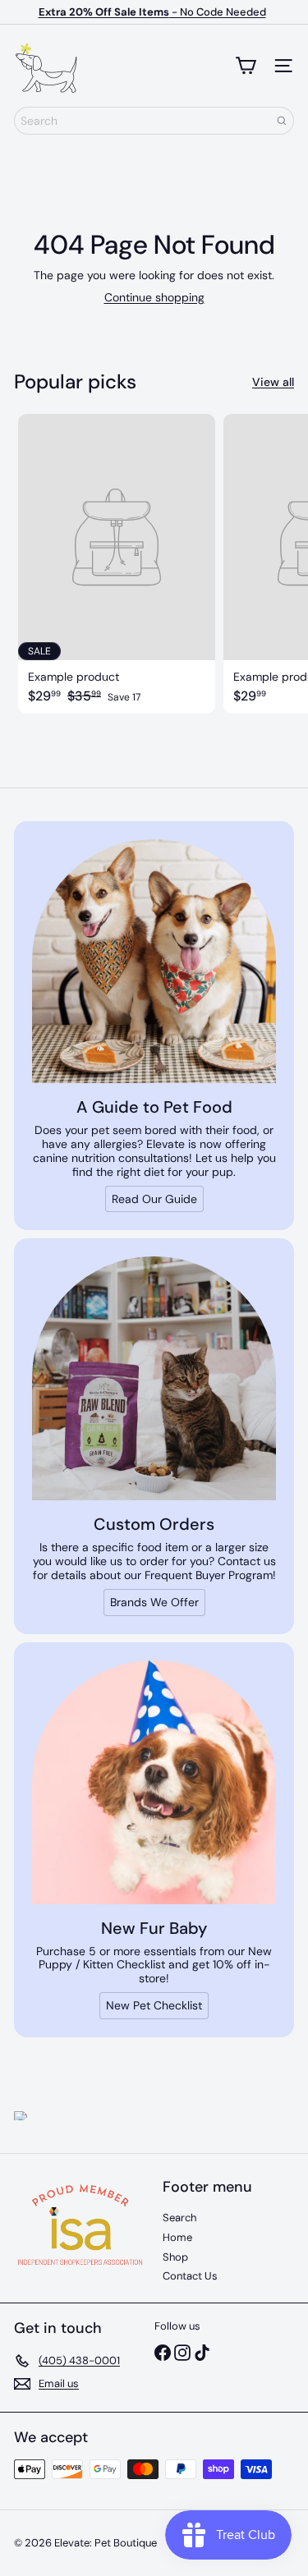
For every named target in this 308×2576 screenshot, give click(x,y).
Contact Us (190, 2276)
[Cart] (246, 66)
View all (273, 382)
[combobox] (154, 121)
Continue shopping (154, 297)
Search (179, 2218)
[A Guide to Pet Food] (154, 961)
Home (177, 2237)
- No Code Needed (152, 12)
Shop (175, 2257)
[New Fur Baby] (154, 1782)
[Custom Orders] (154, 1378)
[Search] (282, 121)
